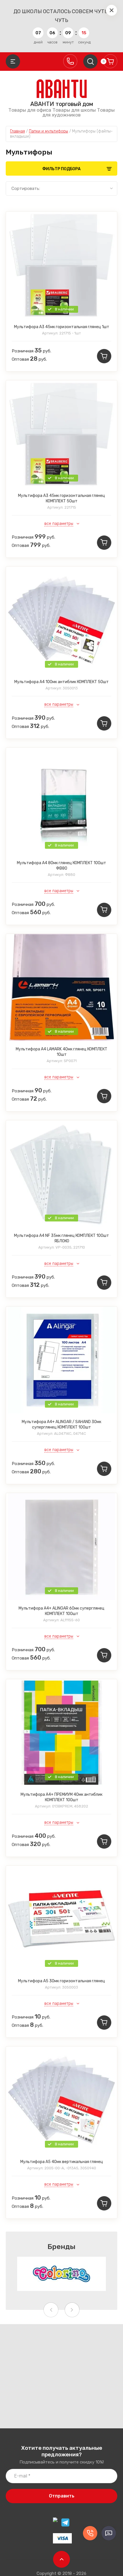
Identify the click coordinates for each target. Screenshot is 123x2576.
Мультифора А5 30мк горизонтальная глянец (61, 1981)
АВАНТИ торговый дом (62, 104)
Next (72, 2310)
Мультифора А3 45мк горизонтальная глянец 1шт (62, 327)
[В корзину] (104, 356)
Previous (51, 2310)
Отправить (62, 2496)
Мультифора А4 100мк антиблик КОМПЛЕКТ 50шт (61, 682)
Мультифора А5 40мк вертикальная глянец (62, 2162)
